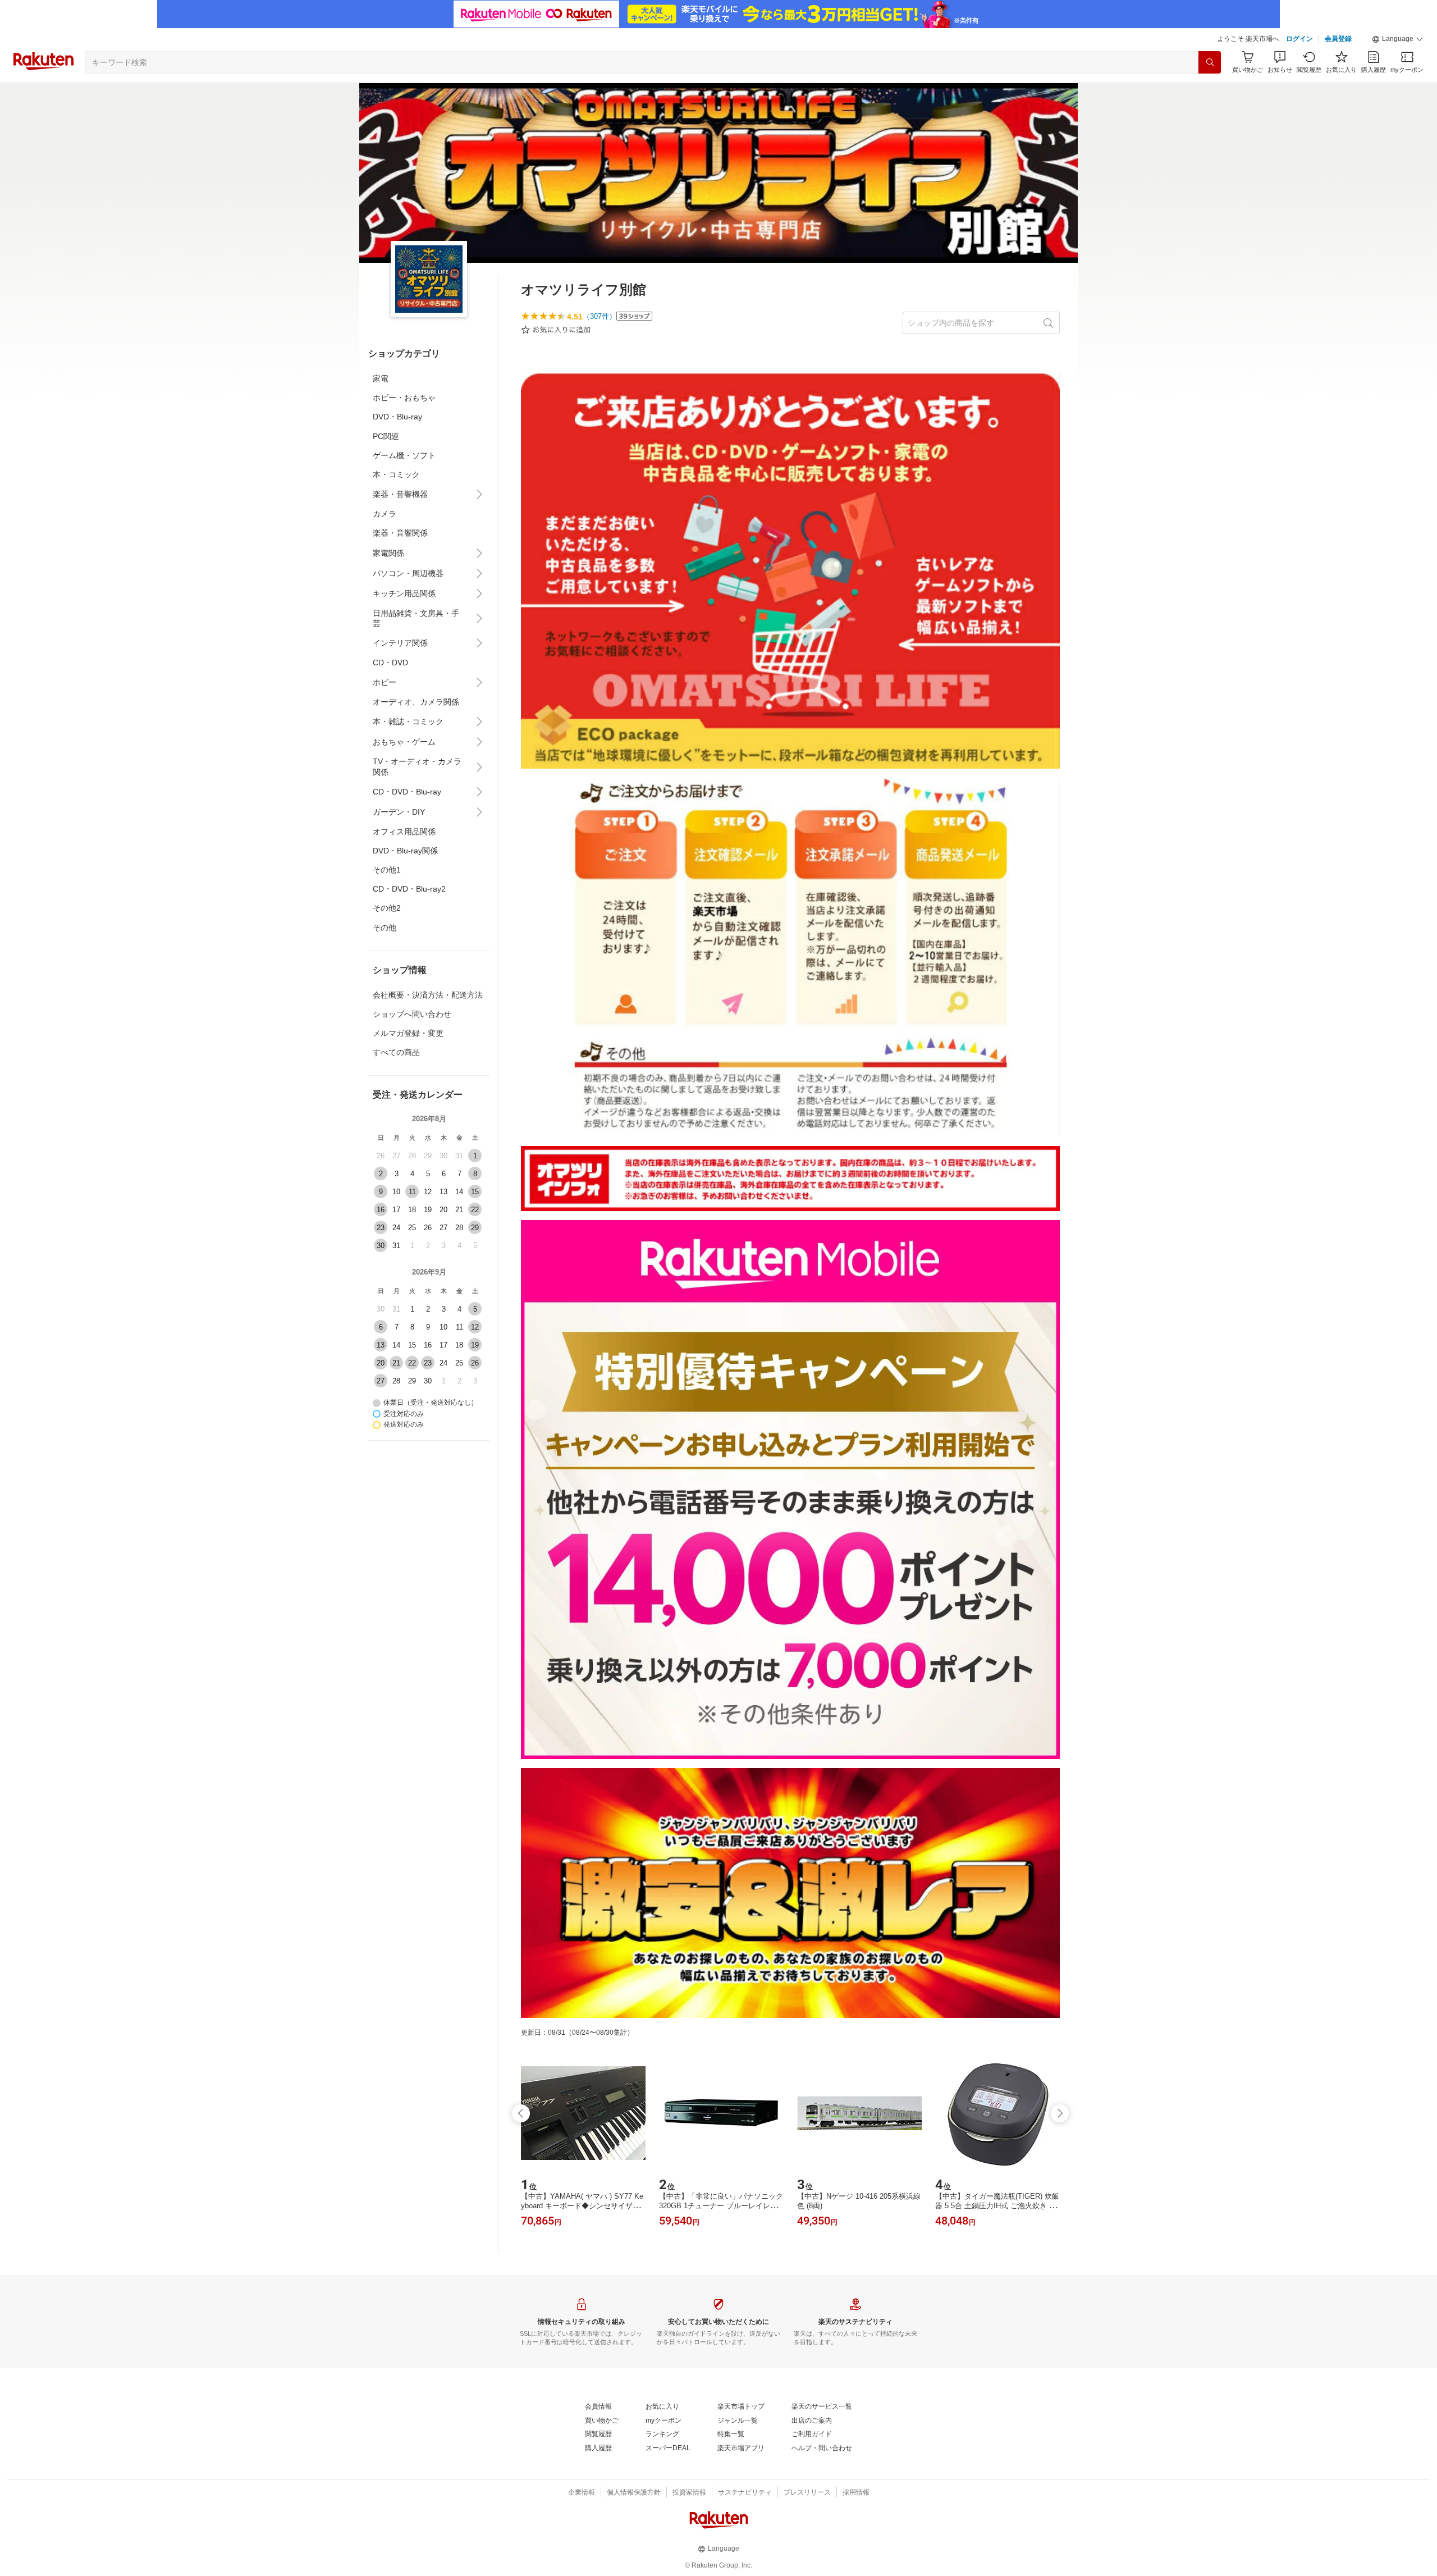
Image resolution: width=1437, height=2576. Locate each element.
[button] (1398, 39)
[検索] (1210, 62)
